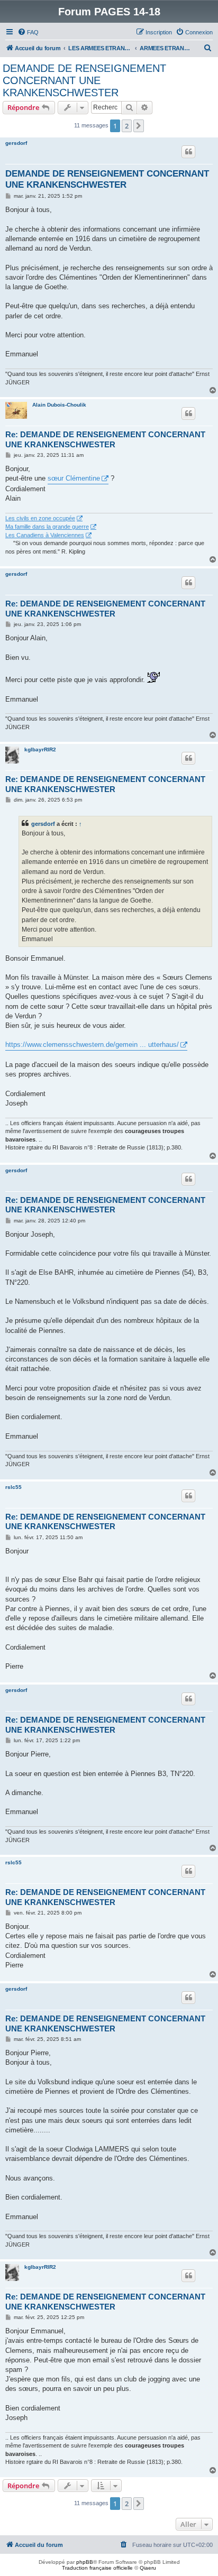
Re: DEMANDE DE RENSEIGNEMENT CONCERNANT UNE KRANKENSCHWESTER (105, 439)
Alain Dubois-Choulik (59, 405)
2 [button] (127, 126)
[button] (139, 126)
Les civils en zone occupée (40, 518)
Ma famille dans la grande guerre (47, 527)
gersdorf (16, 143)
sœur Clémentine (74, 478)
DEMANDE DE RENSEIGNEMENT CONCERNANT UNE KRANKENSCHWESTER (84, 80)
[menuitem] (28, 32)
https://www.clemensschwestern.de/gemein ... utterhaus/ (92, 1045)
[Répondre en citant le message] (188, 152)
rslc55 (13, 1487)
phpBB (85, 2562)
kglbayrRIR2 (40, 749)
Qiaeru (148, 2568)
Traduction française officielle (97, 2568)
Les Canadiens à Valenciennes (45, 535)
